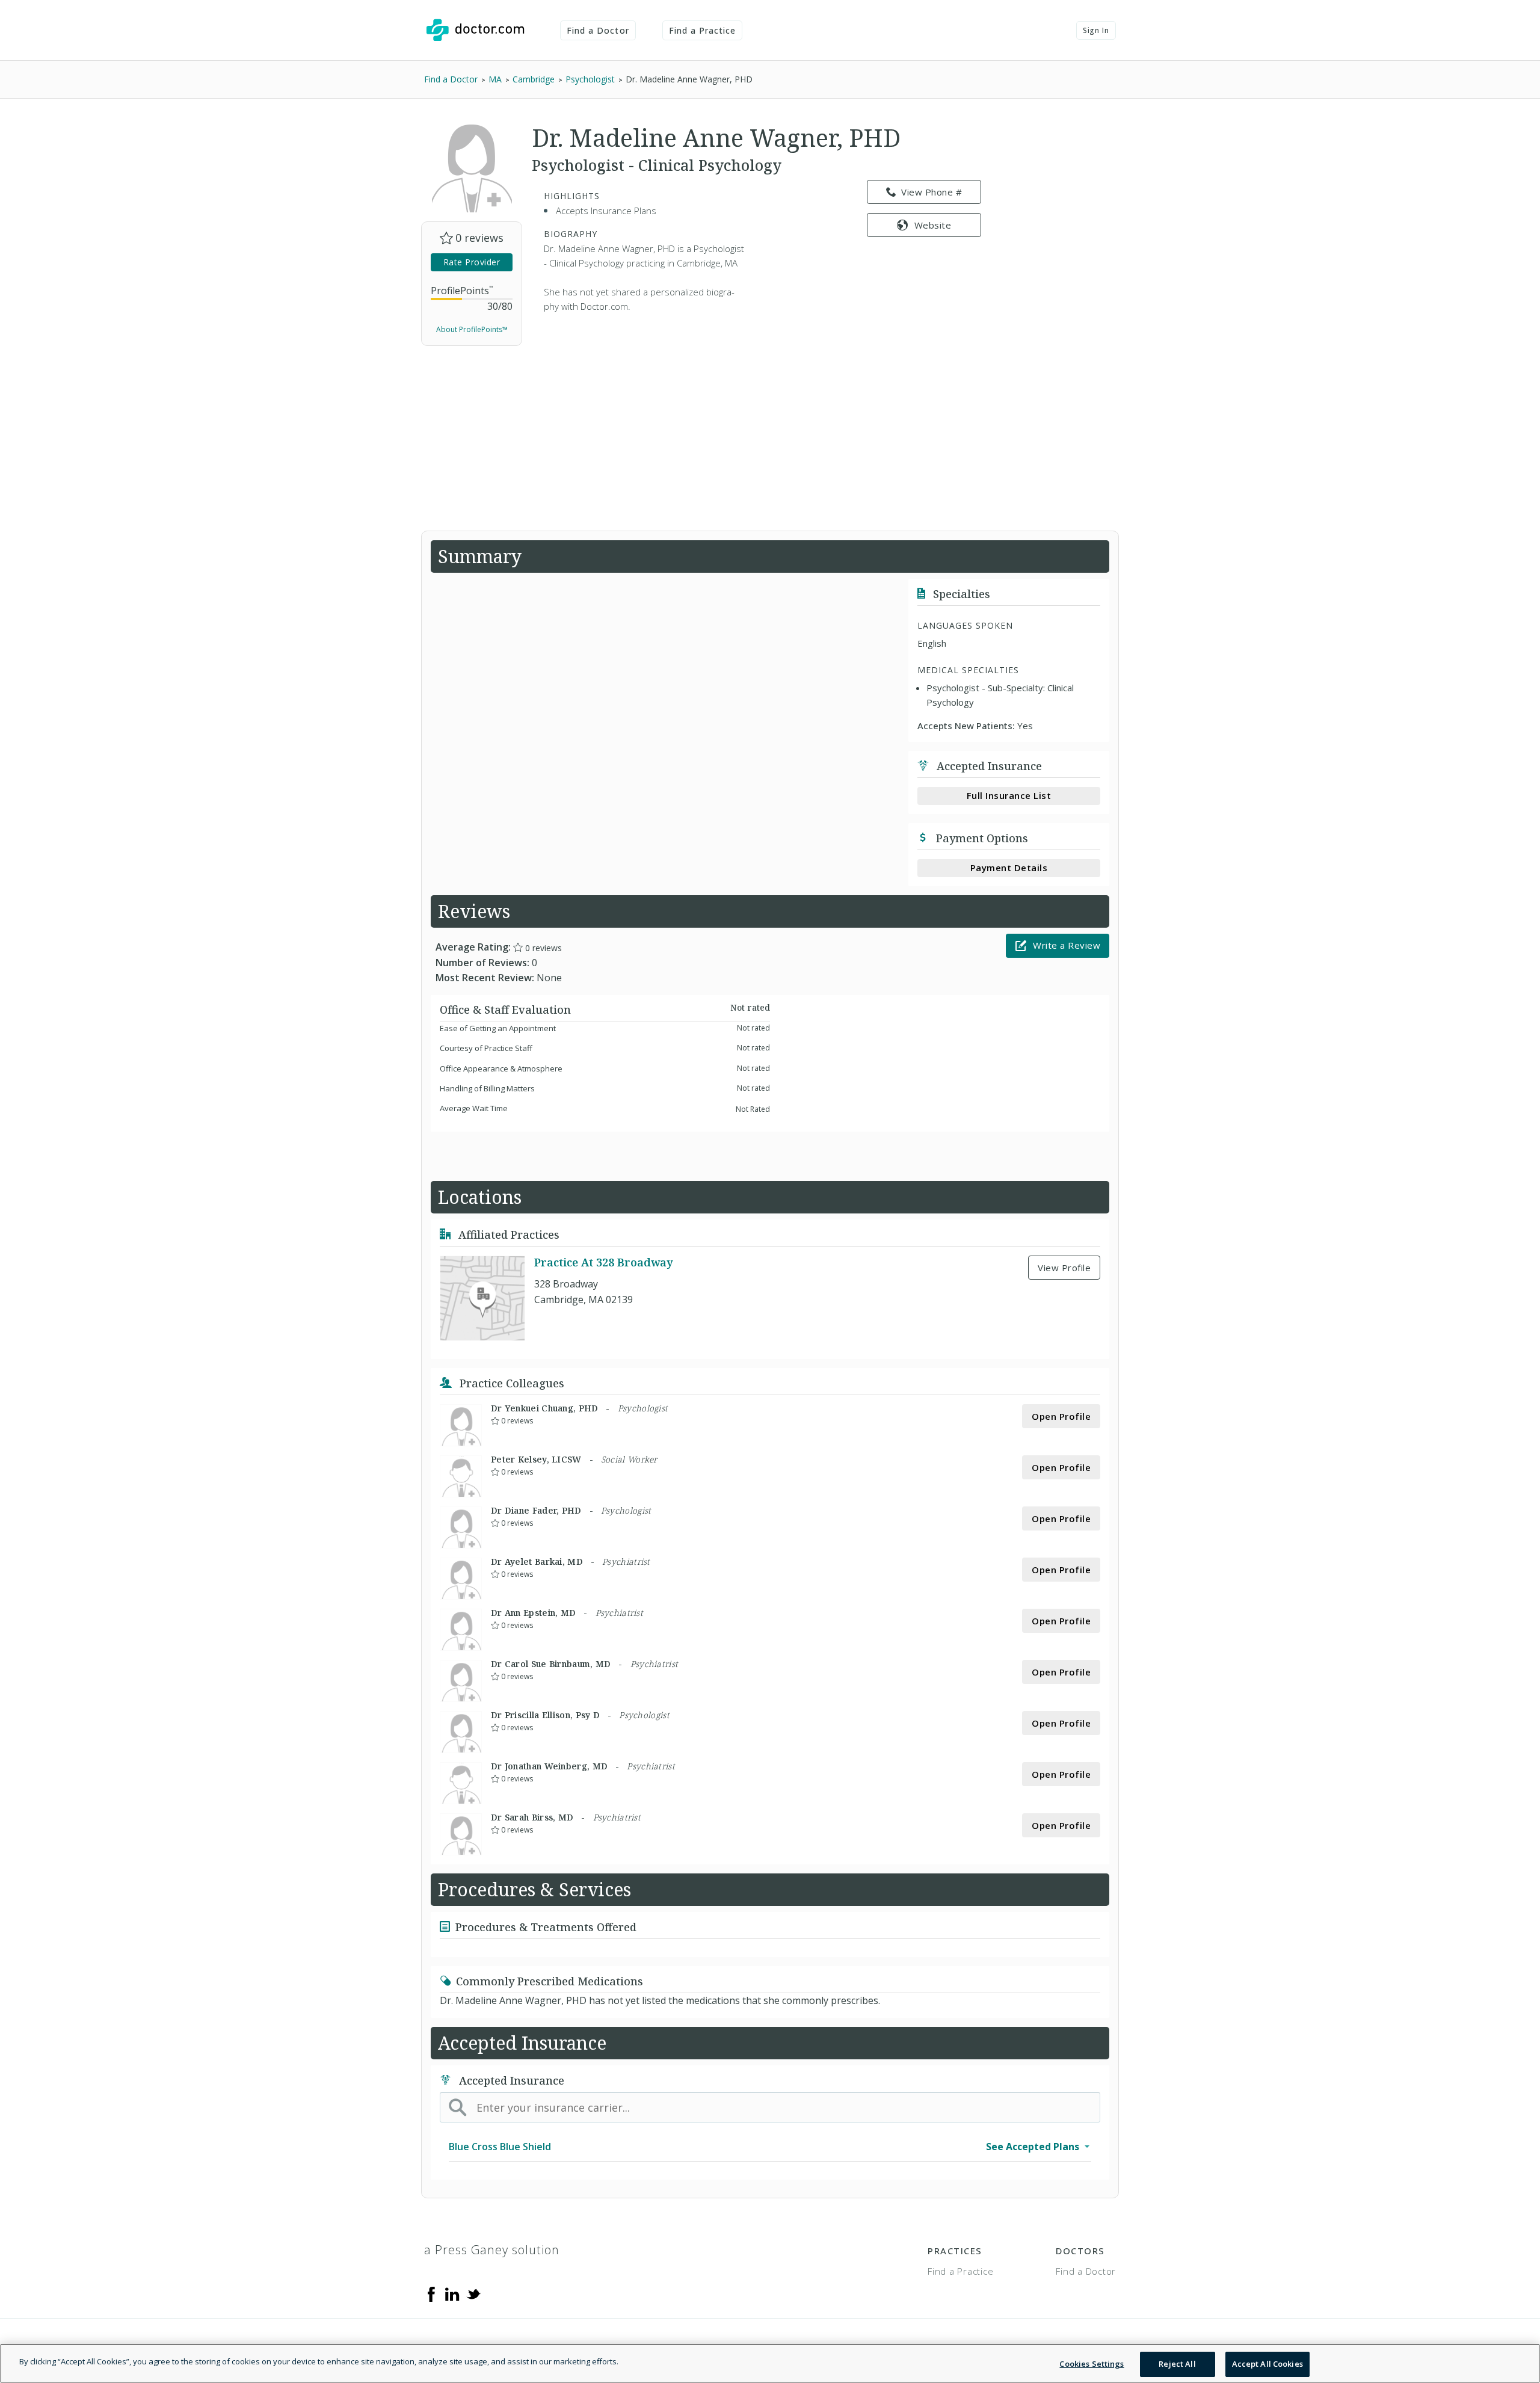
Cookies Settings (1092, 2364)
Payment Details (1009, 868)
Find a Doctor (598, 30)
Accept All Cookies (1267, 2364)
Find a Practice (703, 30)
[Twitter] (473, 2293)
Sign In (1096, 30)
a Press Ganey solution (492, 2250)
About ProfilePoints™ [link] (472, 329)
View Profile (1064, 1268)
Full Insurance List (1009, 795)
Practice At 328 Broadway (603, 1262)
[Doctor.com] (475, 30)
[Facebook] (431, 2293)
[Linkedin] (452, 2293)
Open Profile (1061, 1416)
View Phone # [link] (932, 192)
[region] (770, 2363)
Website (933, 225)
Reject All (1177, 2364)
